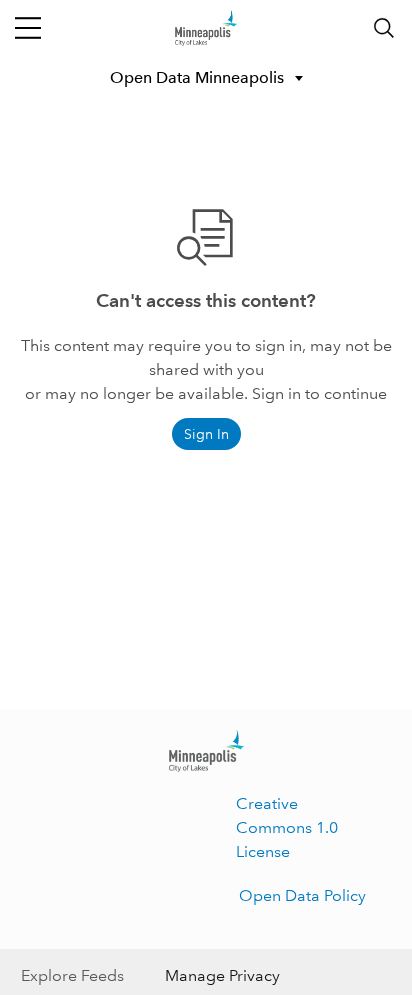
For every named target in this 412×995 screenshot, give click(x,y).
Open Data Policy (302, 895)
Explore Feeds (72, 975)
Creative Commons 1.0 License (287, 827)
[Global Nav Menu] (28, 28)
